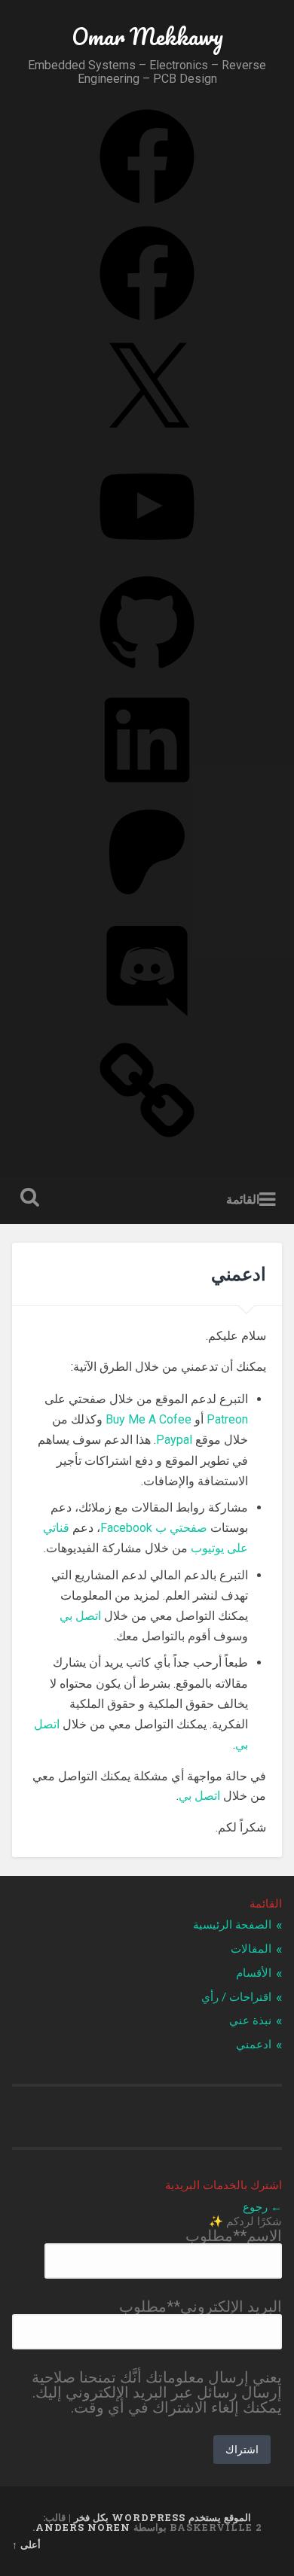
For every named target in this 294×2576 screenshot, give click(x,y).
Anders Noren (83, 2527)
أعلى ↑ (26, 2544)
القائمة (243, 1200)
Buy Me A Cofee (149, 1419)
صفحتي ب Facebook (154, 1528)
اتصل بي (80, 1616)
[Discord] (147, 1022)
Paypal (174, 1440)
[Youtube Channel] (147, 555)
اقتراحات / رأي (236, 1997)
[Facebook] (147, 205)
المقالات (251, 1949)
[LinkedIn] (147, 788)
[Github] (147, 671)
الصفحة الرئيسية (232, 1925)
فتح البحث (27, 1199)
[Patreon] (147, 905)
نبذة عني (250, 2020)
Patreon (227, 1419)
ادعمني (254, 2045)
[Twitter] (147, 438)
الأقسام (254, 1973)
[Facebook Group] (147, 321)
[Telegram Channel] (147, 1138)
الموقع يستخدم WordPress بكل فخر (162, 2517)
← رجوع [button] (262, 2207)
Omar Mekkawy (147, 37)
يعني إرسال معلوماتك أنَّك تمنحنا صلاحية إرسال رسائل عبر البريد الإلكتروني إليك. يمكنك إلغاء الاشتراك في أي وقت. (157, 2392)
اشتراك (242, 2449)
